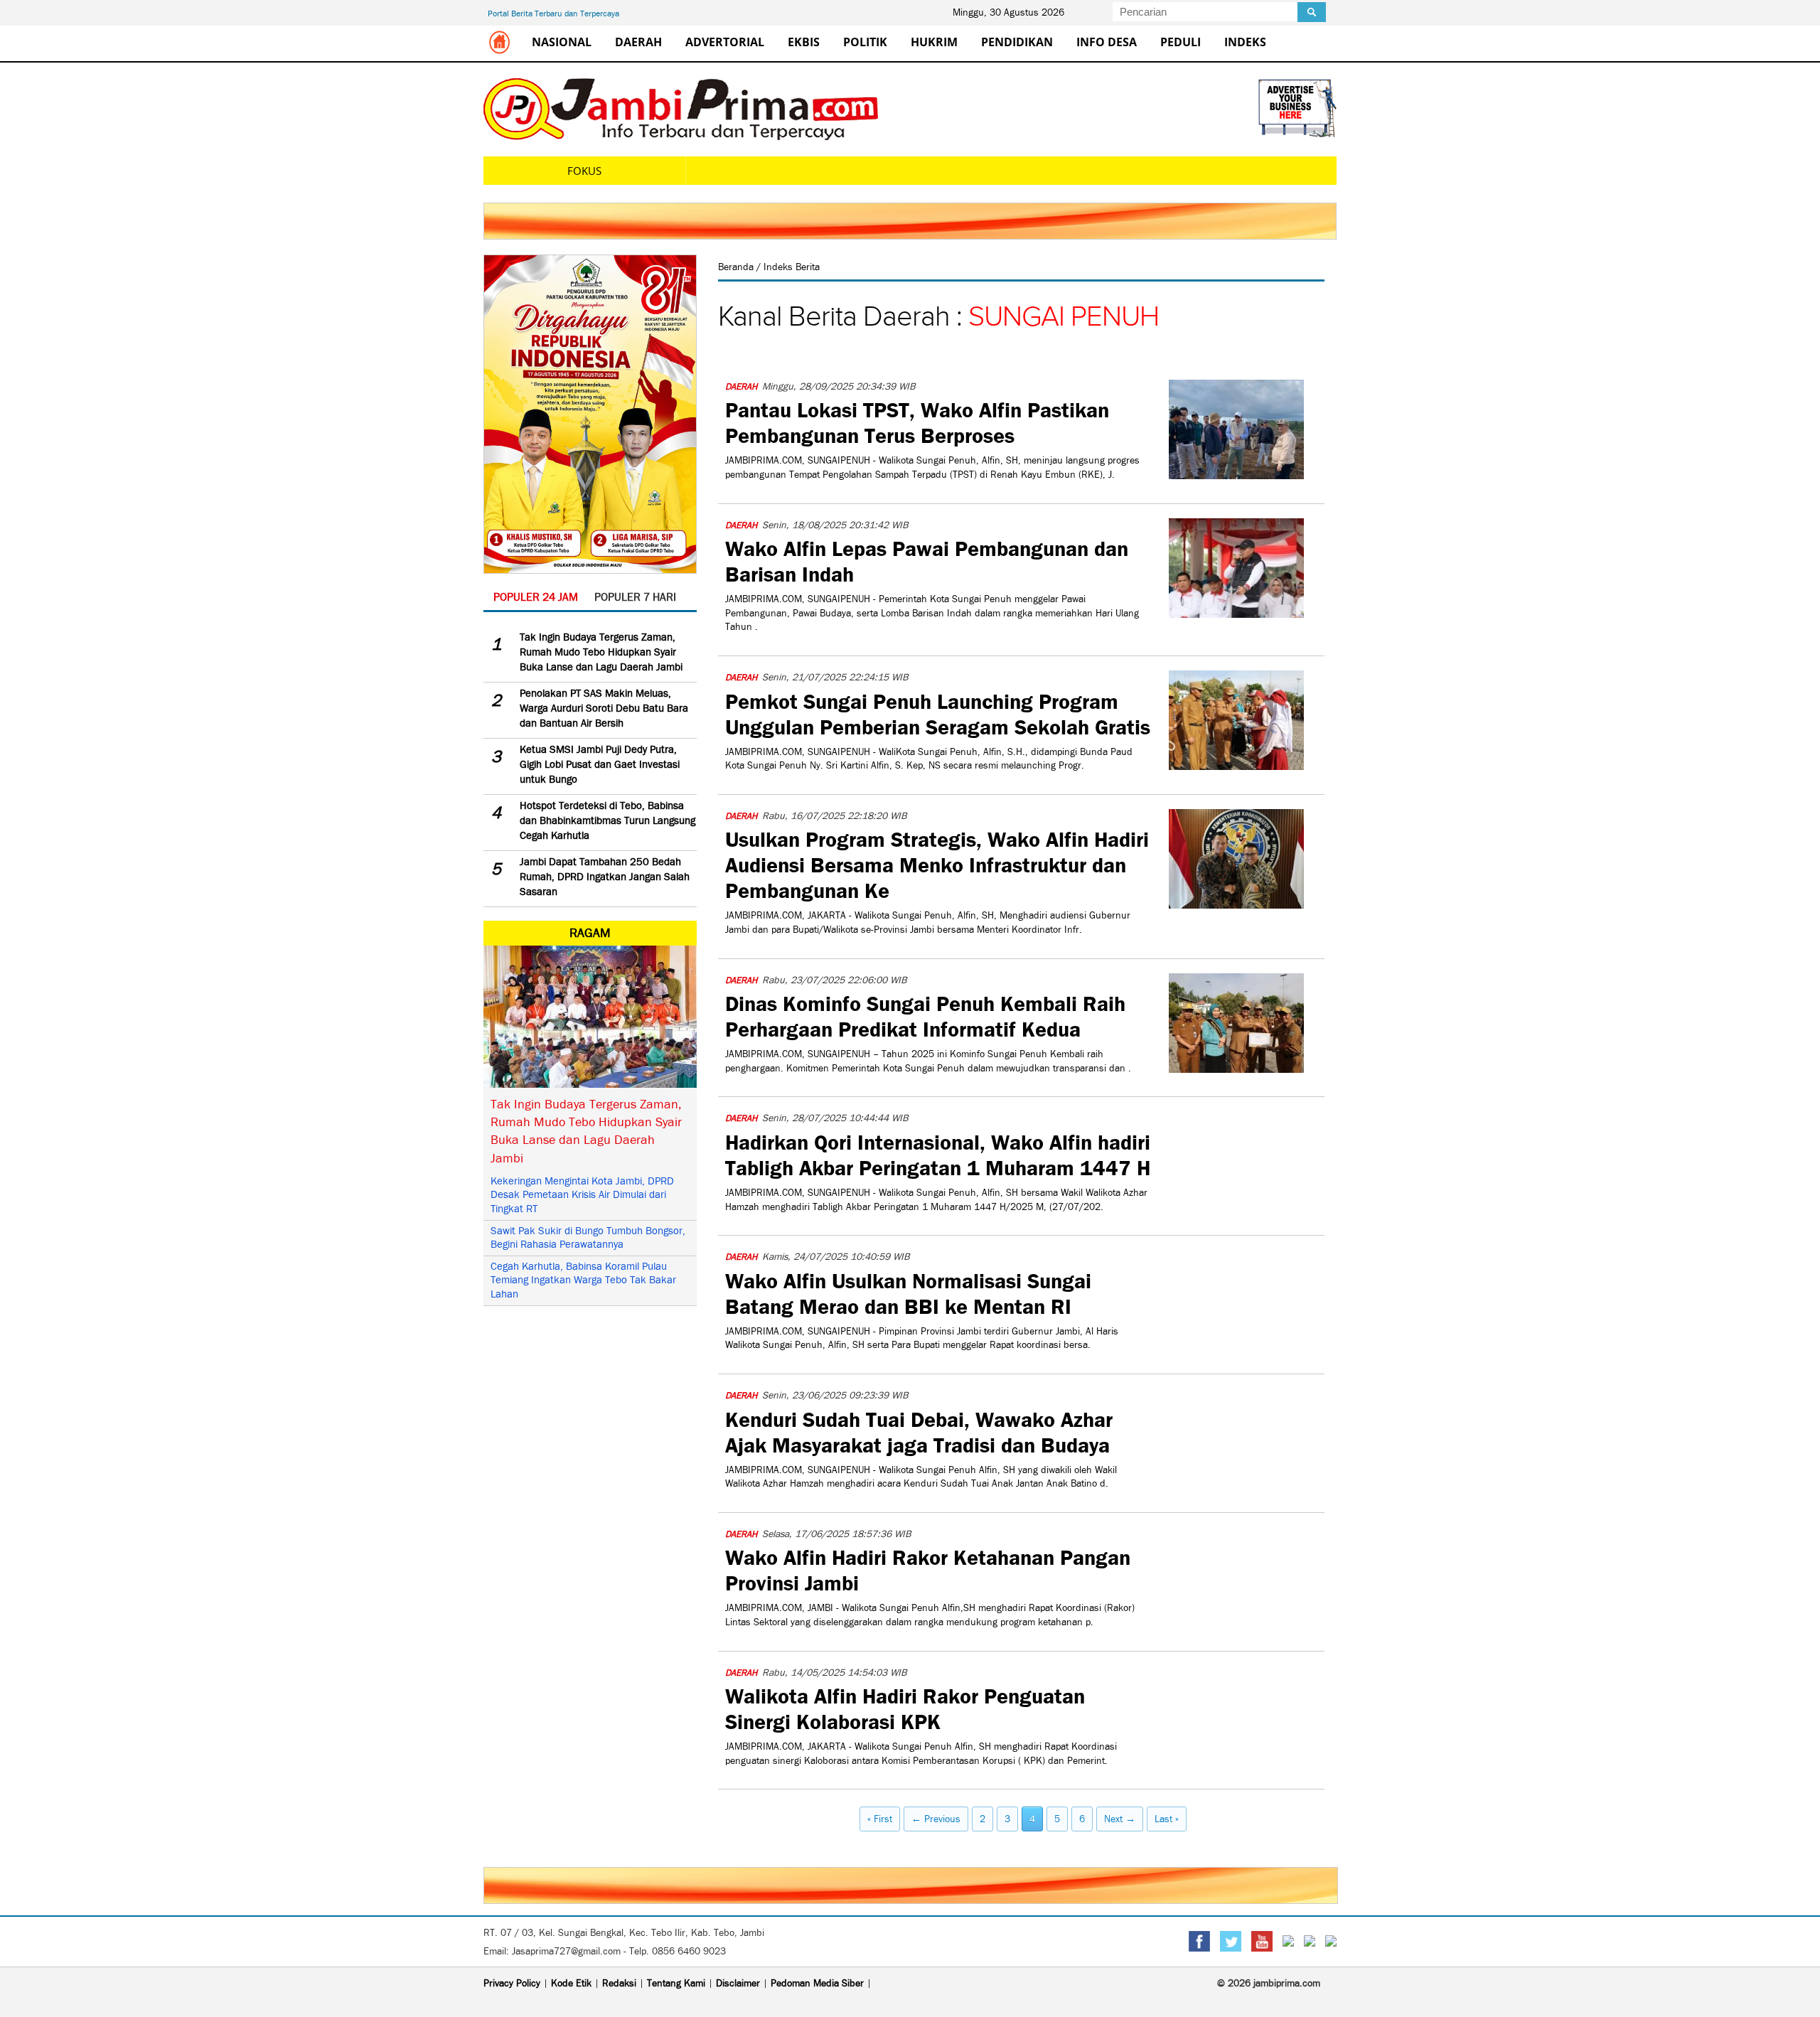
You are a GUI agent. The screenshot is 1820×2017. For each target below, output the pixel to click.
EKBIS (804, 42)
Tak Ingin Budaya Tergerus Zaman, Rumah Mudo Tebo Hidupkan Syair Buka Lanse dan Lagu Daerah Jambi (601, 652)
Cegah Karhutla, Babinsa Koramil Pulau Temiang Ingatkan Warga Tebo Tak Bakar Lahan (583, 1280)
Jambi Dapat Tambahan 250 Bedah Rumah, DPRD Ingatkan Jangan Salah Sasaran (605, 877)
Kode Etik (571, 1983)
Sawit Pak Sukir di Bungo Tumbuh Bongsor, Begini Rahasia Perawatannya (588, 1238)
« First (880, 1819)
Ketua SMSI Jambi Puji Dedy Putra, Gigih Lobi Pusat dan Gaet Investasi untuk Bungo (600, 764)
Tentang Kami (676, 1983)
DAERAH (638, 42)
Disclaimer (738, 1983)
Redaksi (619, 1983)
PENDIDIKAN (1017, 42)
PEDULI (1181, 42)
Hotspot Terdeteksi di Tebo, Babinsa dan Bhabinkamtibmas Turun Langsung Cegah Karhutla (607, 820)
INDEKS (1245, 42)
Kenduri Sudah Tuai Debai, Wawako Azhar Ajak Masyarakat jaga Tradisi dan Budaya (919, 1430)
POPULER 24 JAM (536, 597)
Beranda (737, 267)
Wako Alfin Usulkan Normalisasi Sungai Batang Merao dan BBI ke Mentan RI (908, 1292)
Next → (1120, 1819)
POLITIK (865, 42)
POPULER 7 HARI (635, 597)
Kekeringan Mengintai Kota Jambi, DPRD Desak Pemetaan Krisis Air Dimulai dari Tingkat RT (582, 1195)
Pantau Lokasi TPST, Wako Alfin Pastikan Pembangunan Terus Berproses (917, 421)
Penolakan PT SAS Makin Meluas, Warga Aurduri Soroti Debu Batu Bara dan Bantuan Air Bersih (604, 708)
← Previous (936, 1819)
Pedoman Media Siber (817, 1983)
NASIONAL (562, 42)
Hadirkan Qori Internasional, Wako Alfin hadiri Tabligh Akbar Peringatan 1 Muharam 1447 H (938, 1153)
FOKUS (584, 171)
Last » (1167, 1819)
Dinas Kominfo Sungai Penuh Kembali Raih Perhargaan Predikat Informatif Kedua (925, 1015)
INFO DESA (1107, 42)
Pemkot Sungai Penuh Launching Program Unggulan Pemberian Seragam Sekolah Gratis (938, 712)
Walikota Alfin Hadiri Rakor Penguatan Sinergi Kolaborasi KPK (905, 1707)
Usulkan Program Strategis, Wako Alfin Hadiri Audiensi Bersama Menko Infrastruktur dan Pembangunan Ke (937, 863)
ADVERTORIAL (725, 42)
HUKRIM (934, 42)
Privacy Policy (512, 1983)
